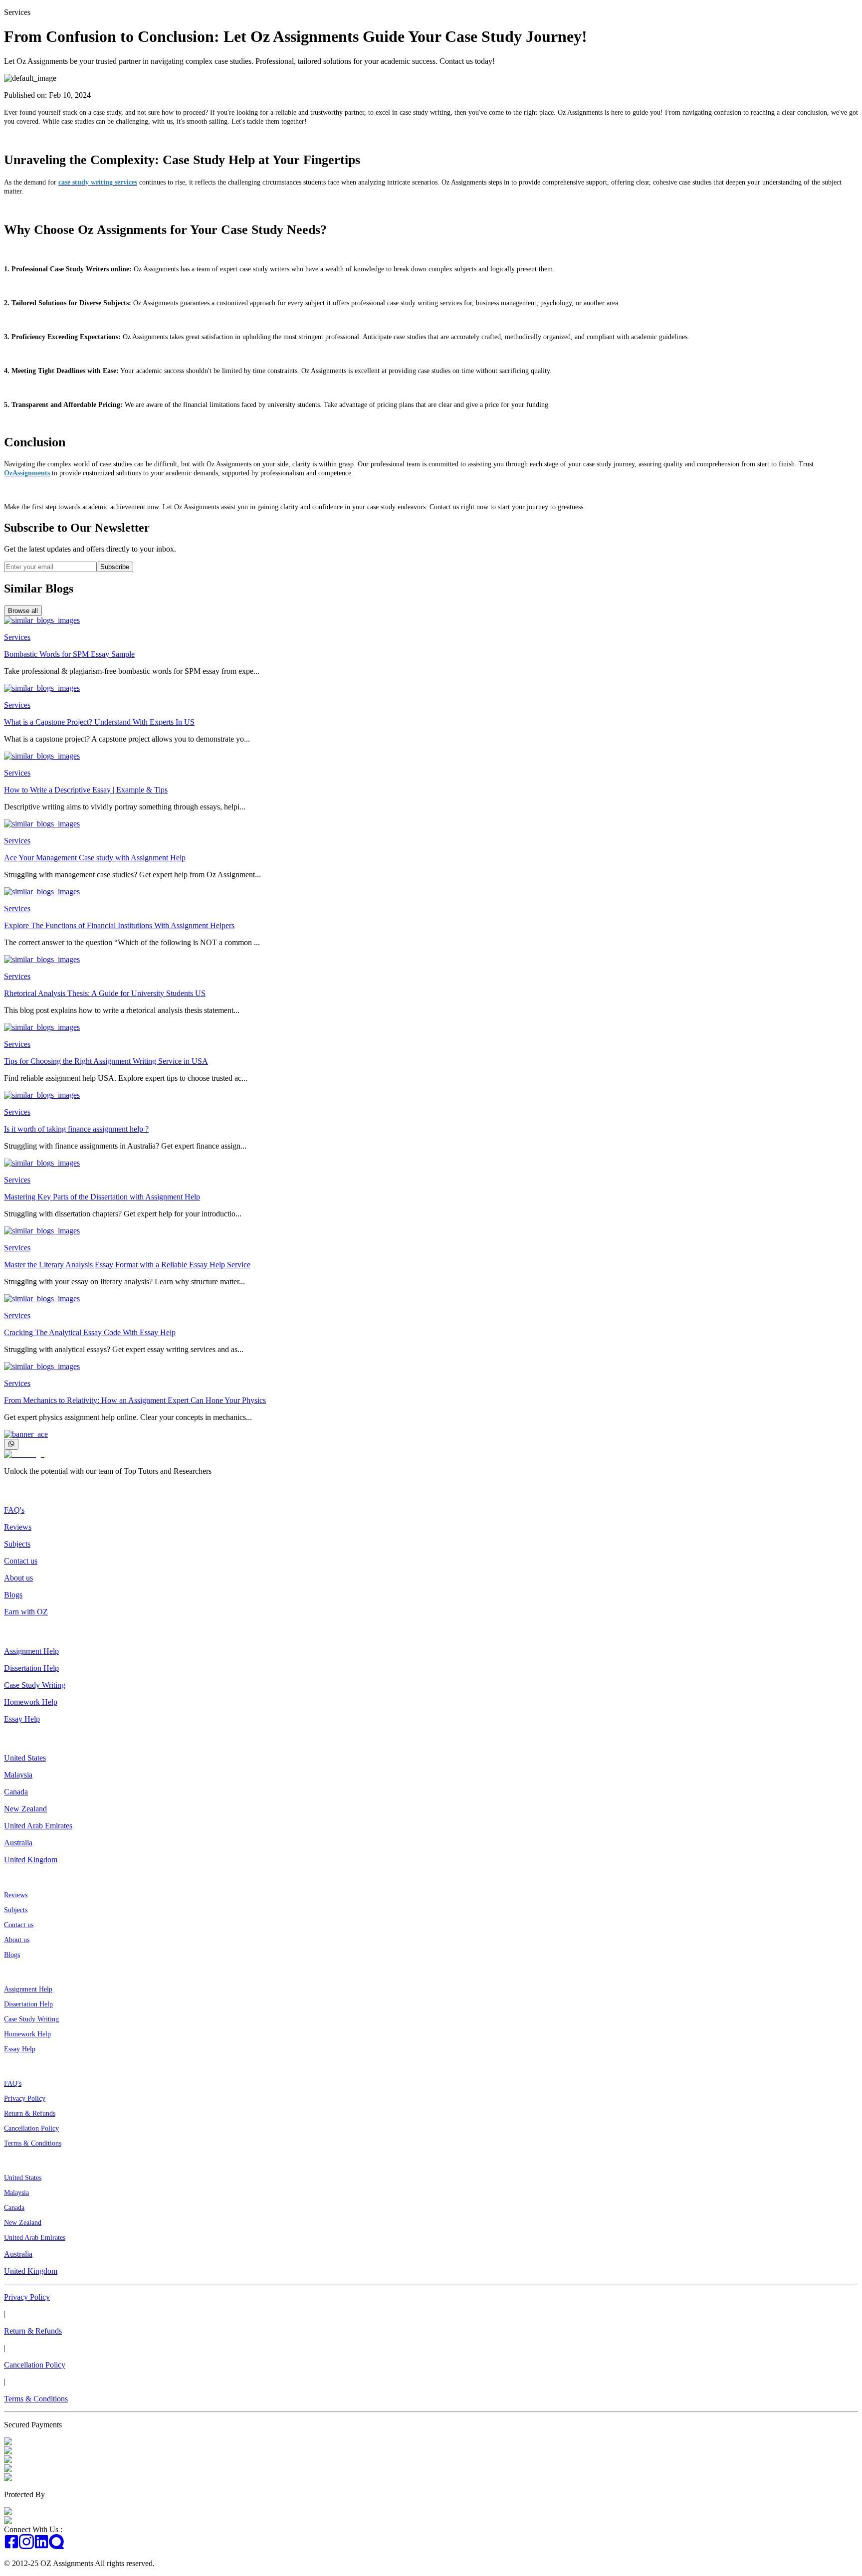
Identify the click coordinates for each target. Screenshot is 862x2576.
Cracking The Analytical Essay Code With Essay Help (90, 1332)
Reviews (18, 1527)
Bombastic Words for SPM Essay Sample (69, 654)
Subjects (17, 1544)
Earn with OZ (26, 1612)
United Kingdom (31, 1860)
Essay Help (22, 1719)
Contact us (21, 1561)
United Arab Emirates (38, 1826)
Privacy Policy (25, 2098)
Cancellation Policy (31, 2128)
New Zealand (25, 1809)
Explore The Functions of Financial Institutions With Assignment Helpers (119, 925)
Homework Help (31, 1702)
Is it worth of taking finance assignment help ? (76, 1129)
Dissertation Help (31, 1668)
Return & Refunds (30, 2113)
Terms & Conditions (33, 2143)
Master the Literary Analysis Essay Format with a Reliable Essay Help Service (127, 1265)
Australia (18, 1843)
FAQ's (14, 1510)
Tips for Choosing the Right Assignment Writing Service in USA (106, 1061)
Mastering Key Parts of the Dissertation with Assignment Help (102, 1197)
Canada (16, 1792)
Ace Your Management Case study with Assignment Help (95, 858)
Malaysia (18, 1775)
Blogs (13, 1595)
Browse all (23, 611)
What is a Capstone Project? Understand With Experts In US (99, 722)
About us (18, 1578)
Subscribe (115, 567)
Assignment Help (31, 1651)
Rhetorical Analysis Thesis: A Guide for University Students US (105, 993)
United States (25, 1758)
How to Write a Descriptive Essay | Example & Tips (86, 790)
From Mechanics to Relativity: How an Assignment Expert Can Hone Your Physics (135, 1400)
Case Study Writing (35, 1685)
